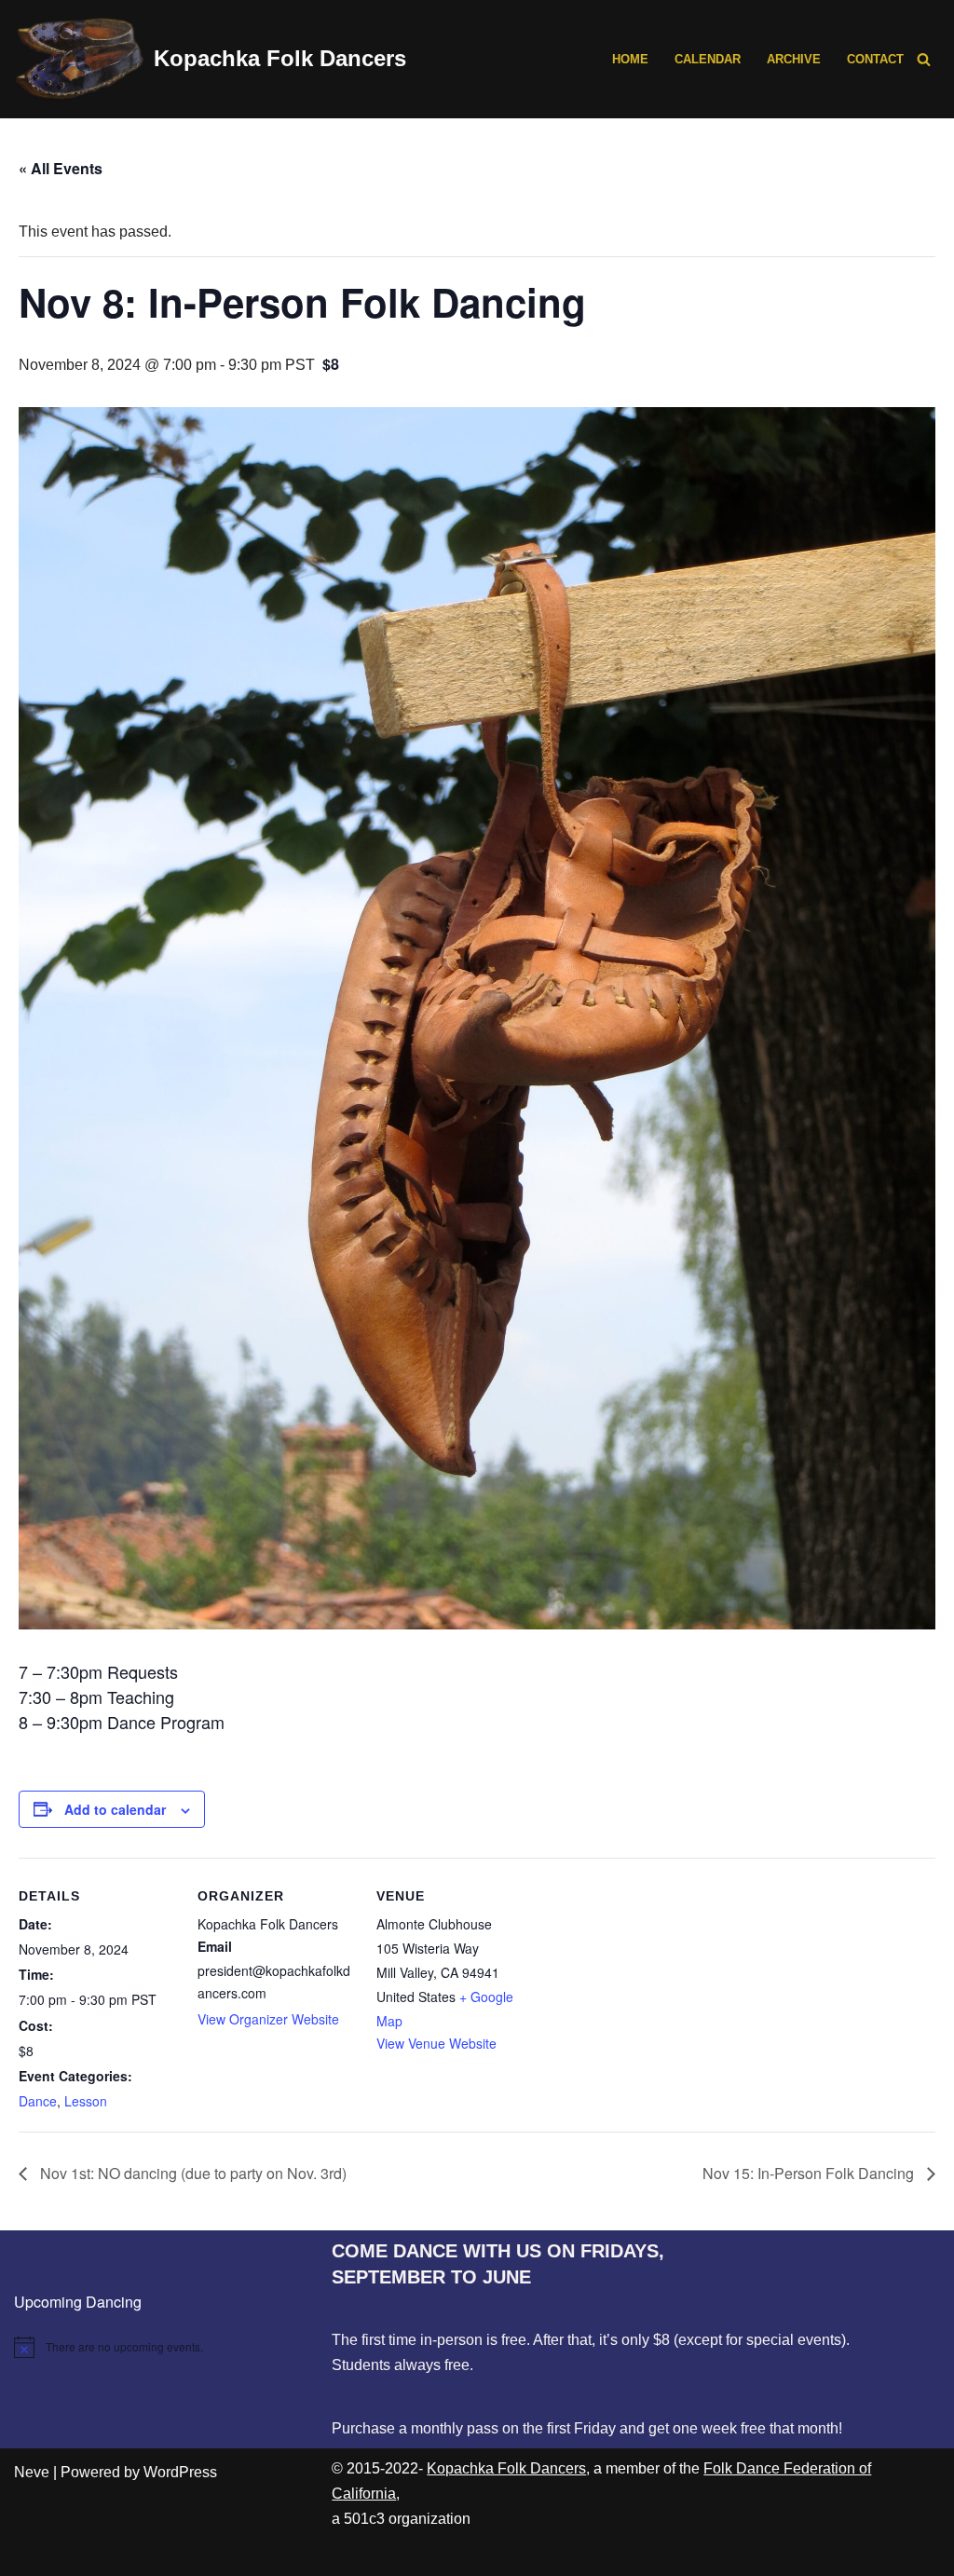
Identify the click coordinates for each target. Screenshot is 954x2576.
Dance (38, 2101)
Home (630, 59)
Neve (32, 2472)
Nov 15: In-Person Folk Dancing (810, 2173)
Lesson (86, 2101)
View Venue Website (436, 2043)
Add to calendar (115, 1809)
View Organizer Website (268, 2019)
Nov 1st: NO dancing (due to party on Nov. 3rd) (191, 2173)
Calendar (708, 59)
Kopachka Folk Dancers (506, 2468)
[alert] (159, 2347)
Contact (875, 59)
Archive (794, 59)
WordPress (180, 2472)
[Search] (924, 59)
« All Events (61, 168)
